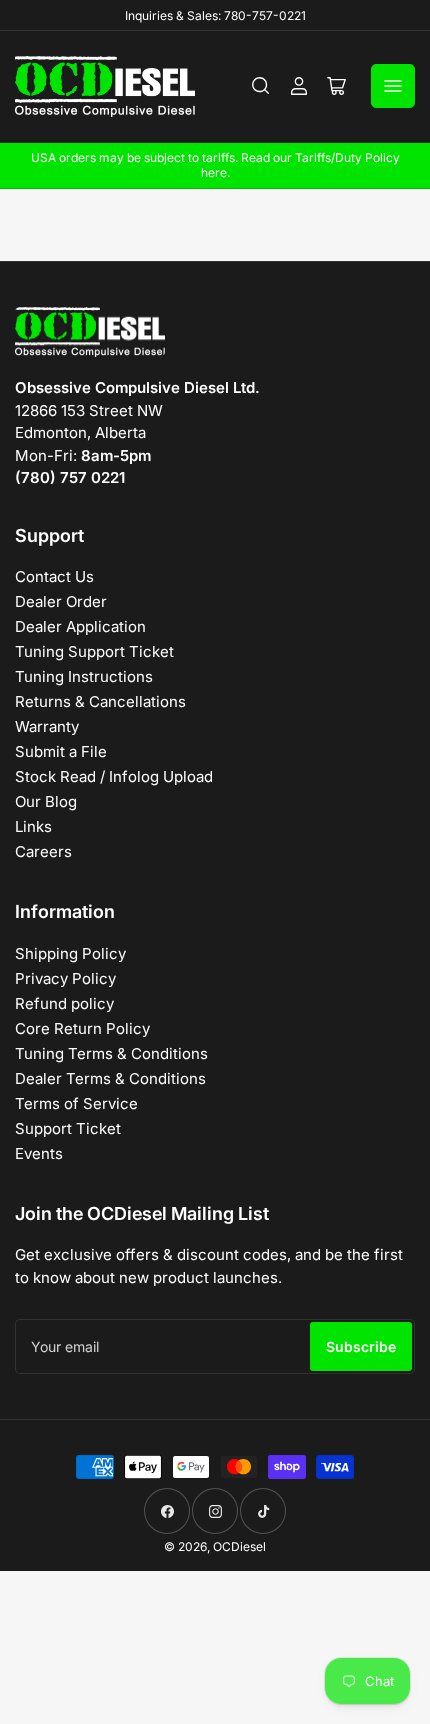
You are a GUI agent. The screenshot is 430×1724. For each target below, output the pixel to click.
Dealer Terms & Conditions (110, 1078)
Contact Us (54, 576)
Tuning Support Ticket (94, 651)
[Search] (261, 86)
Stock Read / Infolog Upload (114, 776)
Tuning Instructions (84, 676)
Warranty (47, 726)
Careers (43, 851)
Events (39, 1153)
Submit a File (61, 751)
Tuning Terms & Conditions (111, 1053)
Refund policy (64, 1003)
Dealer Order (61, 601)
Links (33, 826)
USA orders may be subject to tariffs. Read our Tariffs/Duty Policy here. (215, 165)
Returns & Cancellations (100, 701)
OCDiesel (239, 1546)
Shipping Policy (70, 953)
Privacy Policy (65, 978)
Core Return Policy (82, 1028)
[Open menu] (393, 86)
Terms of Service (76, 1103)
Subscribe (361, 1346)
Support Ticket (68, 1128)
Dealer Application (80, 626)
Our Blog (46, 801)
